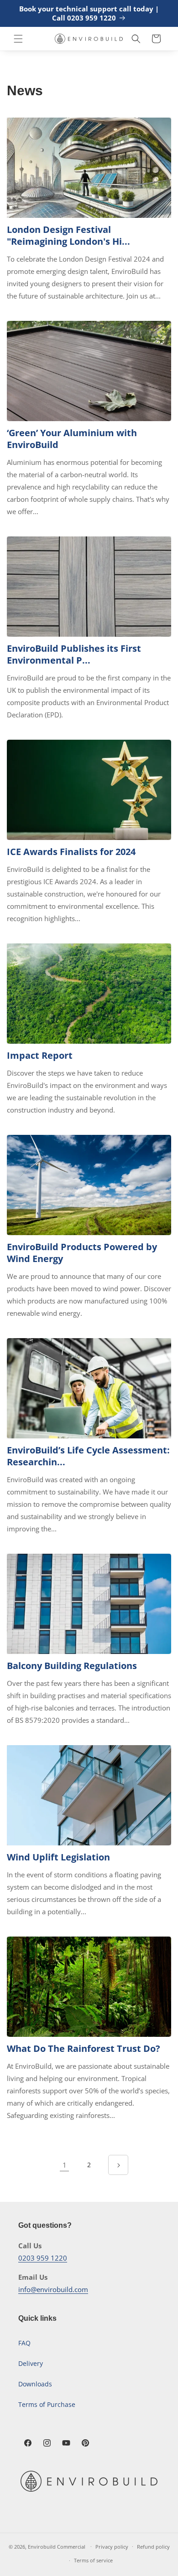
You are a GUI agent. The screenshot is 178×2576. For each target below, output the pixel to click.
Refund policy (153, 2547)
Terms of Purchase (47, 2404)
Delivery (31, 2363)
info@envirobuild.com (53, 2289)
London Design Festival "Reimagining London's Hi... (68, 236)
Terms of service (93, 2560)
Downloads (35, 2384)
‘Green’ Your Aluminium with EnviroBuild (72, 439)
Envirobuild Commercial (57, 2546)
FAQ (24, 2343)
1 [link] (65, 2165)
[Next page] (118, 2165)
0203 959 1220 (43, 2258)
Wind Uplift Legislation (58, 1857)
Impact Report (40, 1056)
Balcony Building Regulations (72, 1666)
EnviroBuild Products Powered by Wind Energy (82, 1253)
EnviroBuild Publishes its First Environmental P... (74, 654)
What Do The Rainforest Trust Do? (84, 2049)
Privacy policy (112, 2547)
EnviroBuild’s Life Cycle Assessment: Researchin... (88, 1456)
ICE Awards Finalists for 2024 (71, 852)
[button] (18, 39)
